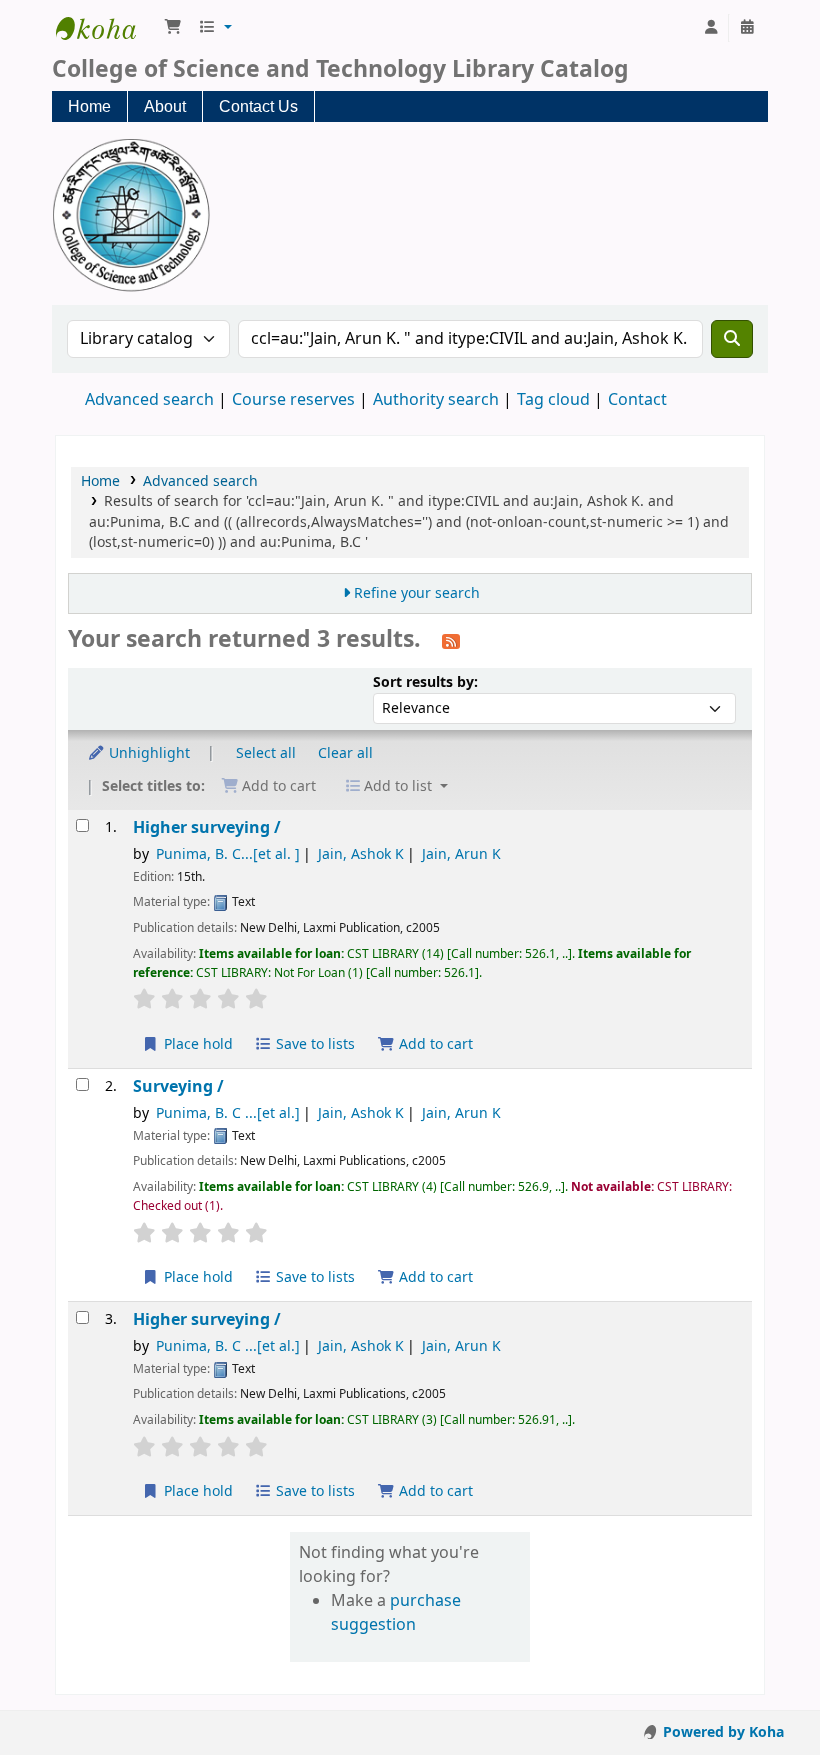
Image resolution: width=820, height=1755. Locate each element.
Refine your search (417, 593)
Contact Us (258, 106)
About (165, 106)
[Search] (732, 339)
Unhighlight (147, 753)
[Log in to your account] (711, 28)
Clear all (345, 753)
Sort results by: (425, 682)
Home (89, 106)
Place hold (196, 1044)
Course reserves (293, 400)
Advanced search (149, 400)
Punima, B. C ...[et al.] (228, 1113)
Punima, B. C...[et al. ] (228, 854)
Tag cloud (553, 400)
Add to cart (434, 1044)
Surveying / (178, 1086)
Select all (266, 753)
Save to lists (313, 1044)
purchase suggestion (396, 1613)
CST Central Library (106, 28)
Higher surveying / (207, 827)
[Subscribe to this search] (451, 641)
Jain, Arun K (461, 854)
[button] (173, 28)
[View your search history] (747, 28)
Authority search (436, 400)
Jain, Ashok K (361, 854)
